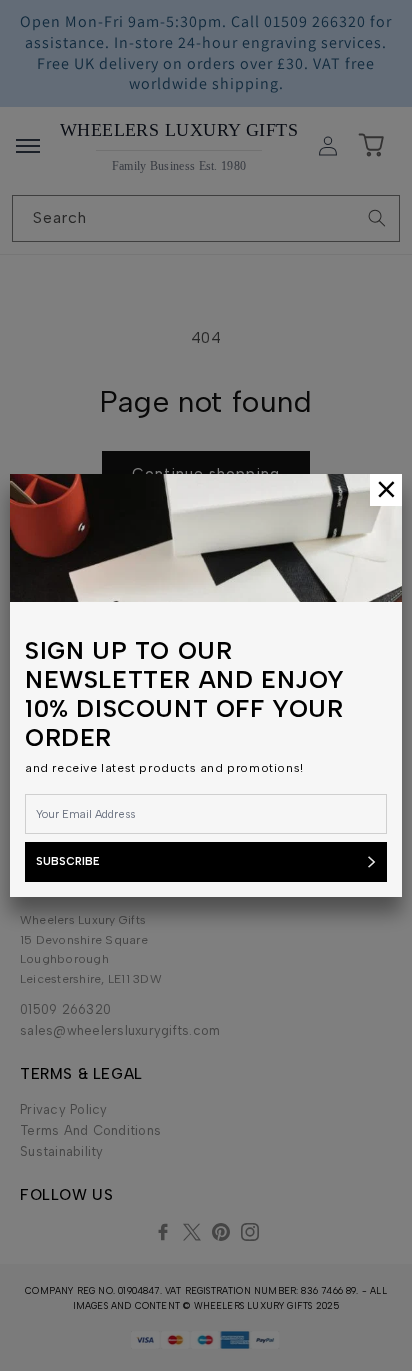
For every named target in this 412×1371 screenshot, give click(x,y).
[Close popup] (386, 490)
